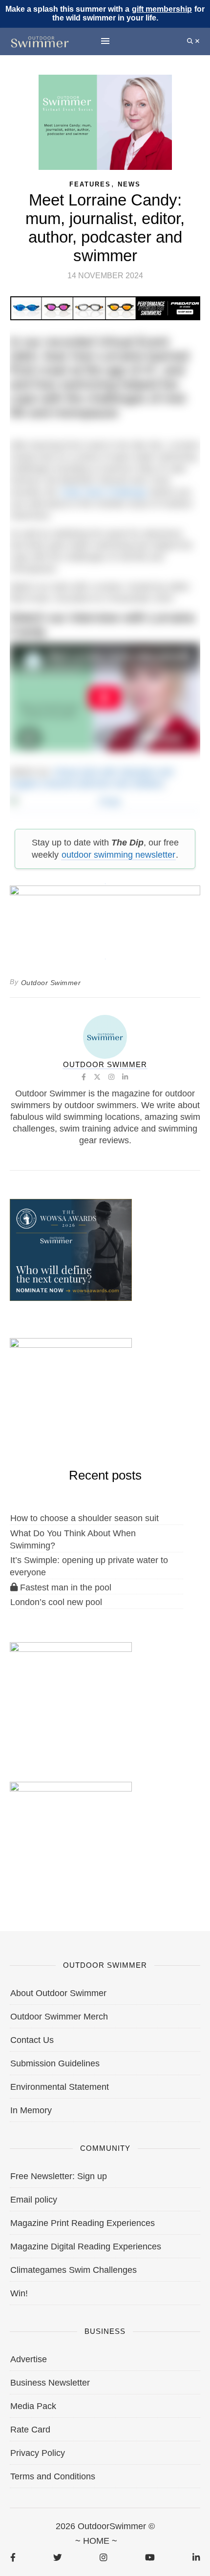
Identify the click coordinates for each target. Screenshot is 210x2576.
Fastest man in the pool (64, 1587)
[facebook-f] (13, 2557)
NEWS (129, 184)
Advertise (29, 2359)
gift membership (162, 9)
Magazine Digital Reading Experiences (86, 2246)
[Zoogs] (105, 806)
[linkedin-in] (196, 2557)
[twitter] (58, 2557)
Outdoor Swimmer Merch (59, 2017)
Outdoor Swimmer (51, 983)
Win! (19, 2293)
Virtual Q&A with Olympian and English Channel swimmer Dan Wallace (91, 778)
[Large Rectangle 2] (71, 1692)
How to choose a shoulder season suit (84, 1518)
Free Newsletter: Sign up (59, 2176)
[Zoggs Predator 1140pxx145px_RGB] (105, 308)
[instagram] (103, 2557)
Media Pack (33, 2406)
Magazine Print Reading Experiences (83, 2223)
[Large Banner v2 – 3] (105, 917)
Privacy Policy (38, 2453)
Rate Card (30, 2430)
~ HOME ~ (96, 2541)
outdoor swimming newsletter (118, 855)
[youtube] (150, 2557)
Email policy (34, 2200)
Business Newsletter (50, 2383)
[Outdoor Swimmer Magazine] (40, 41)
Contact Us (32, 2040)
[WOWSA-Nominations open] (71, 1249)
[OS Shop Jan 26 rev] (71, 1388)
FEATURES (90, 184)
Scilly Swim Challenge (103, 492)
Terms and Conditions (53, 2476)
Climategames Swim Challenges (73, 2270)
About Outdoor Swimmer (58, 1993)
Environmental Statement (60, 2087)
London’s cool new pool (56, 1602)
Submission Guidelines (55, 2063)
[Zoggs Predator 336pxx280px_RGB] (71, 1832)
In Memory (31, 2110)
